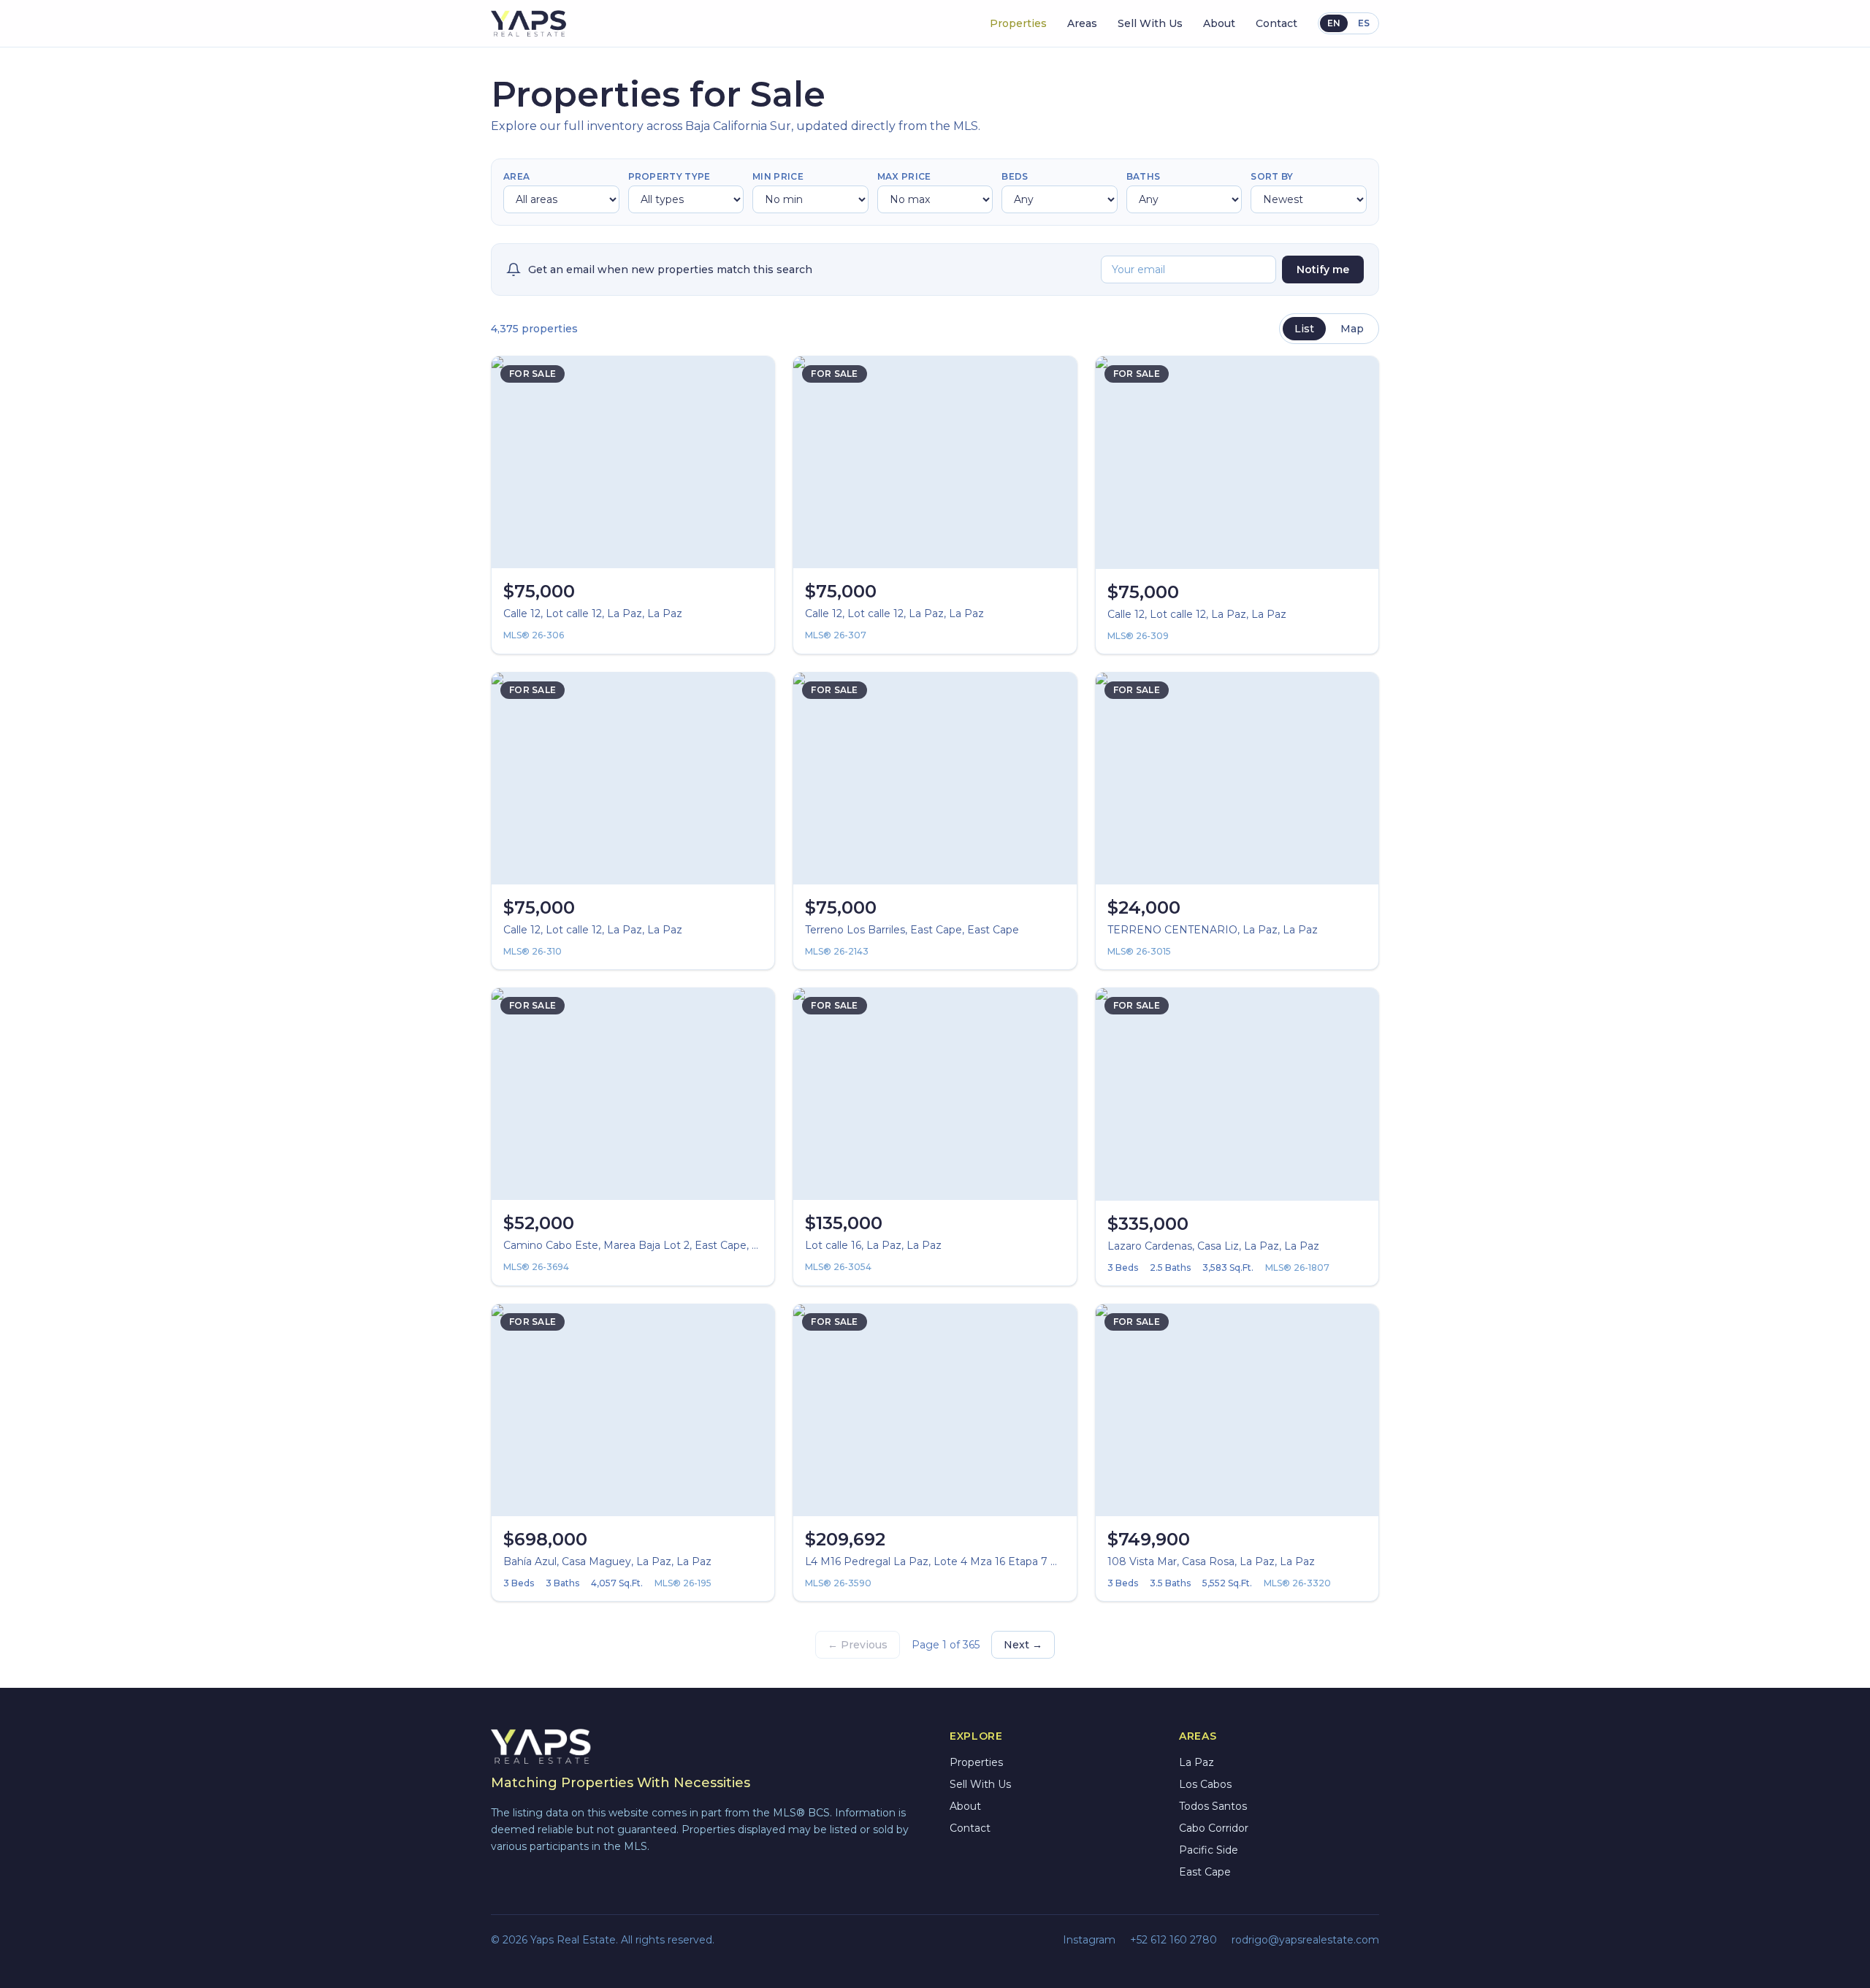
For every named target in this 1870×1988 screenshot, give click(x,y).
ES (1364, 23)
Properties (1018, 23)
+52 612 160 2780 (1173, 1940)
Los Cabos (1205, 1784)
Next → (1023, 1645)
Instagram (1089, 1940)
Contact (1276, 23)
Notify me (1323, 269)
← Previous (858, 1645)
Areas (1082, 23)
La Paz (1197, 1762)
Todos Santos (1213, 1806)
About (1219, 23)
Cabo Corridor (1214, 1828)
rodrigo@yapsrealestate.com (1305, 1940)
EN (1334, 23)
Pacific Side (1209, 1850)
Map (1352, 329)
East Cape (1205, 1872)
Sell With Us (1150, 23)
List (1304, 329)
